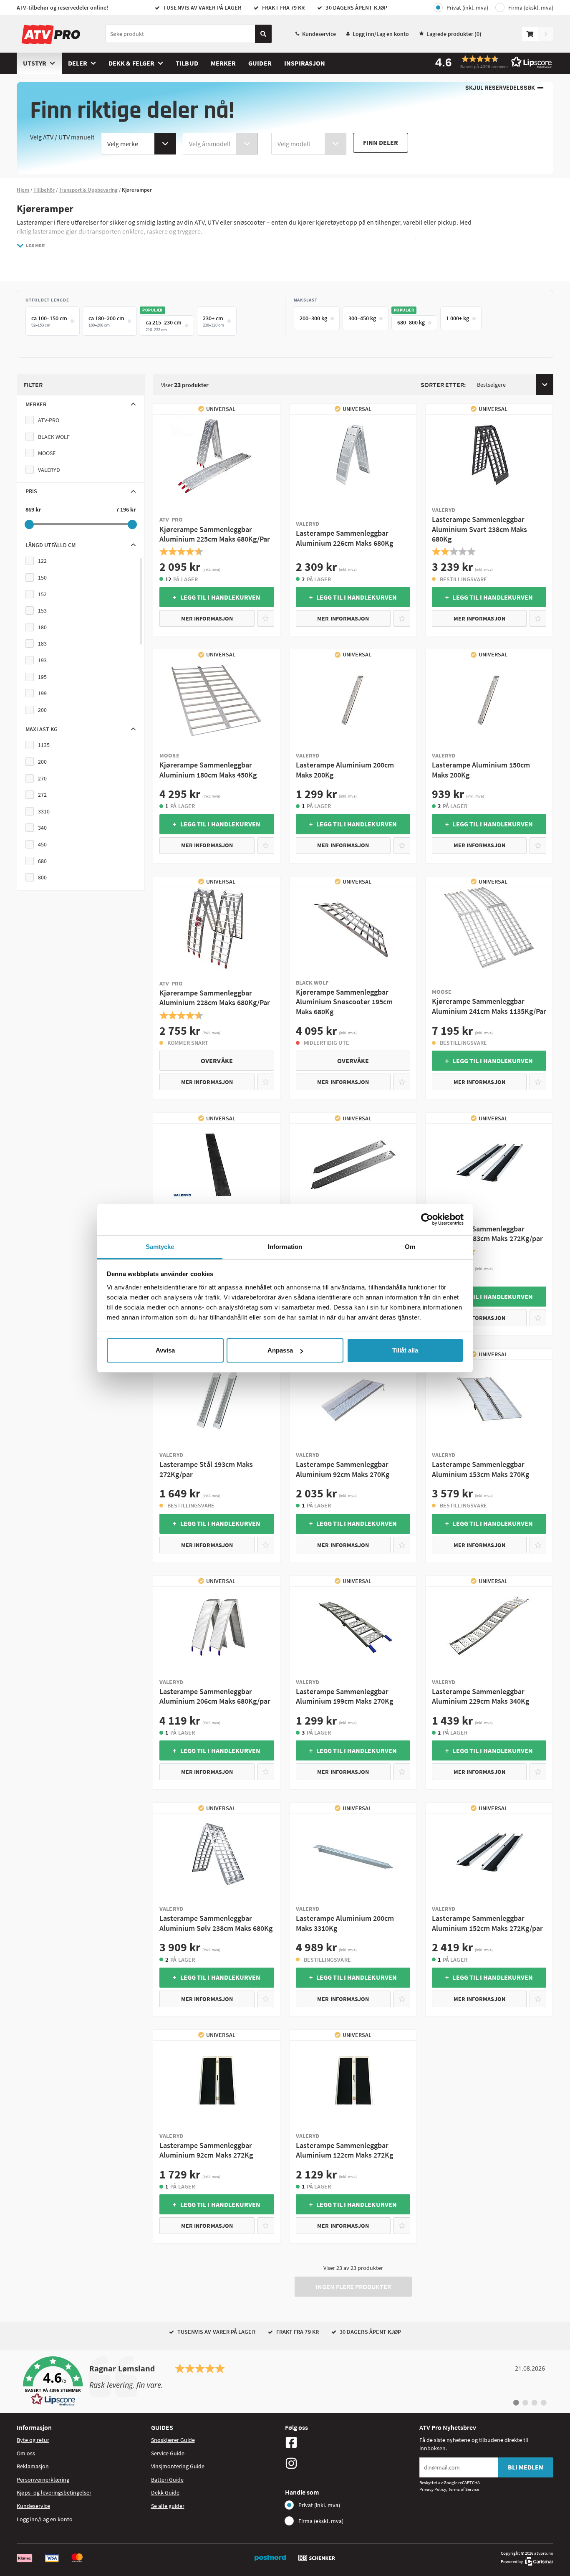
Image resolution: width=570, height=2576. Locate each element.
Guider (260, 63)
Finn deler (381, 142)
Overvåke (217, 1061)
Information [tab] (285, 1247)
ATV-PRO (49, 420)
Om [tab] (410, 1247)
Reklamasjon (33, 2466)
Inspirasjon (305, 63)
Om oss (26, 2453)
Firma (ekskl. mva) (531, 8)
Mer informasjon (207, 618)
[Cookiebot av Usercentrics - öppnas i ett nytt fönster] (427, 1219)
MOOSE (47, 453)
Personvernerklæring (43, 2480)
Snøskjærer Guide (173, 2440)
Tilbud (187, 63)
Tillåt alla (405, 1350)
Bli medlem (526, 2467)
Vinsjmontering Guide (178, 2466)
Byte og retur (33, 2440)
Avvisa (165, 1350)
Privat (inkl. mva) (467, 8)
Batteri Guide (167, 2480)
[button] (491, 62)
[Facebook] (350, 2442)
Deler (78, 63)
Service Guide (168, 2453)
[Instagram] (350, 2463)
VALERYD (49, 470)
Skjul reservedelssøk (500, 88)
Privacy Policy (433, 2489)
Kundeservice (319, 34)
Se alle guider (168, 2506)
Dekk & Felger (131, 63)
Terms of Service (464, 2489)
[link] (285, 2381)
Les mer (35, 245)
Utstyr (35, 63)
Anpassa (280, 1350)
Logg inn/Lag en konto (381, 34)
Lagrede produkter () (454, 34)
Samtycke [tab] (160, 1247)
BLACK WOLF (54, 437)
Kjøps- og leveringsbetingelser (54, 2492)
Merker (223, 63)
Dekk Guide (165, 2492)
